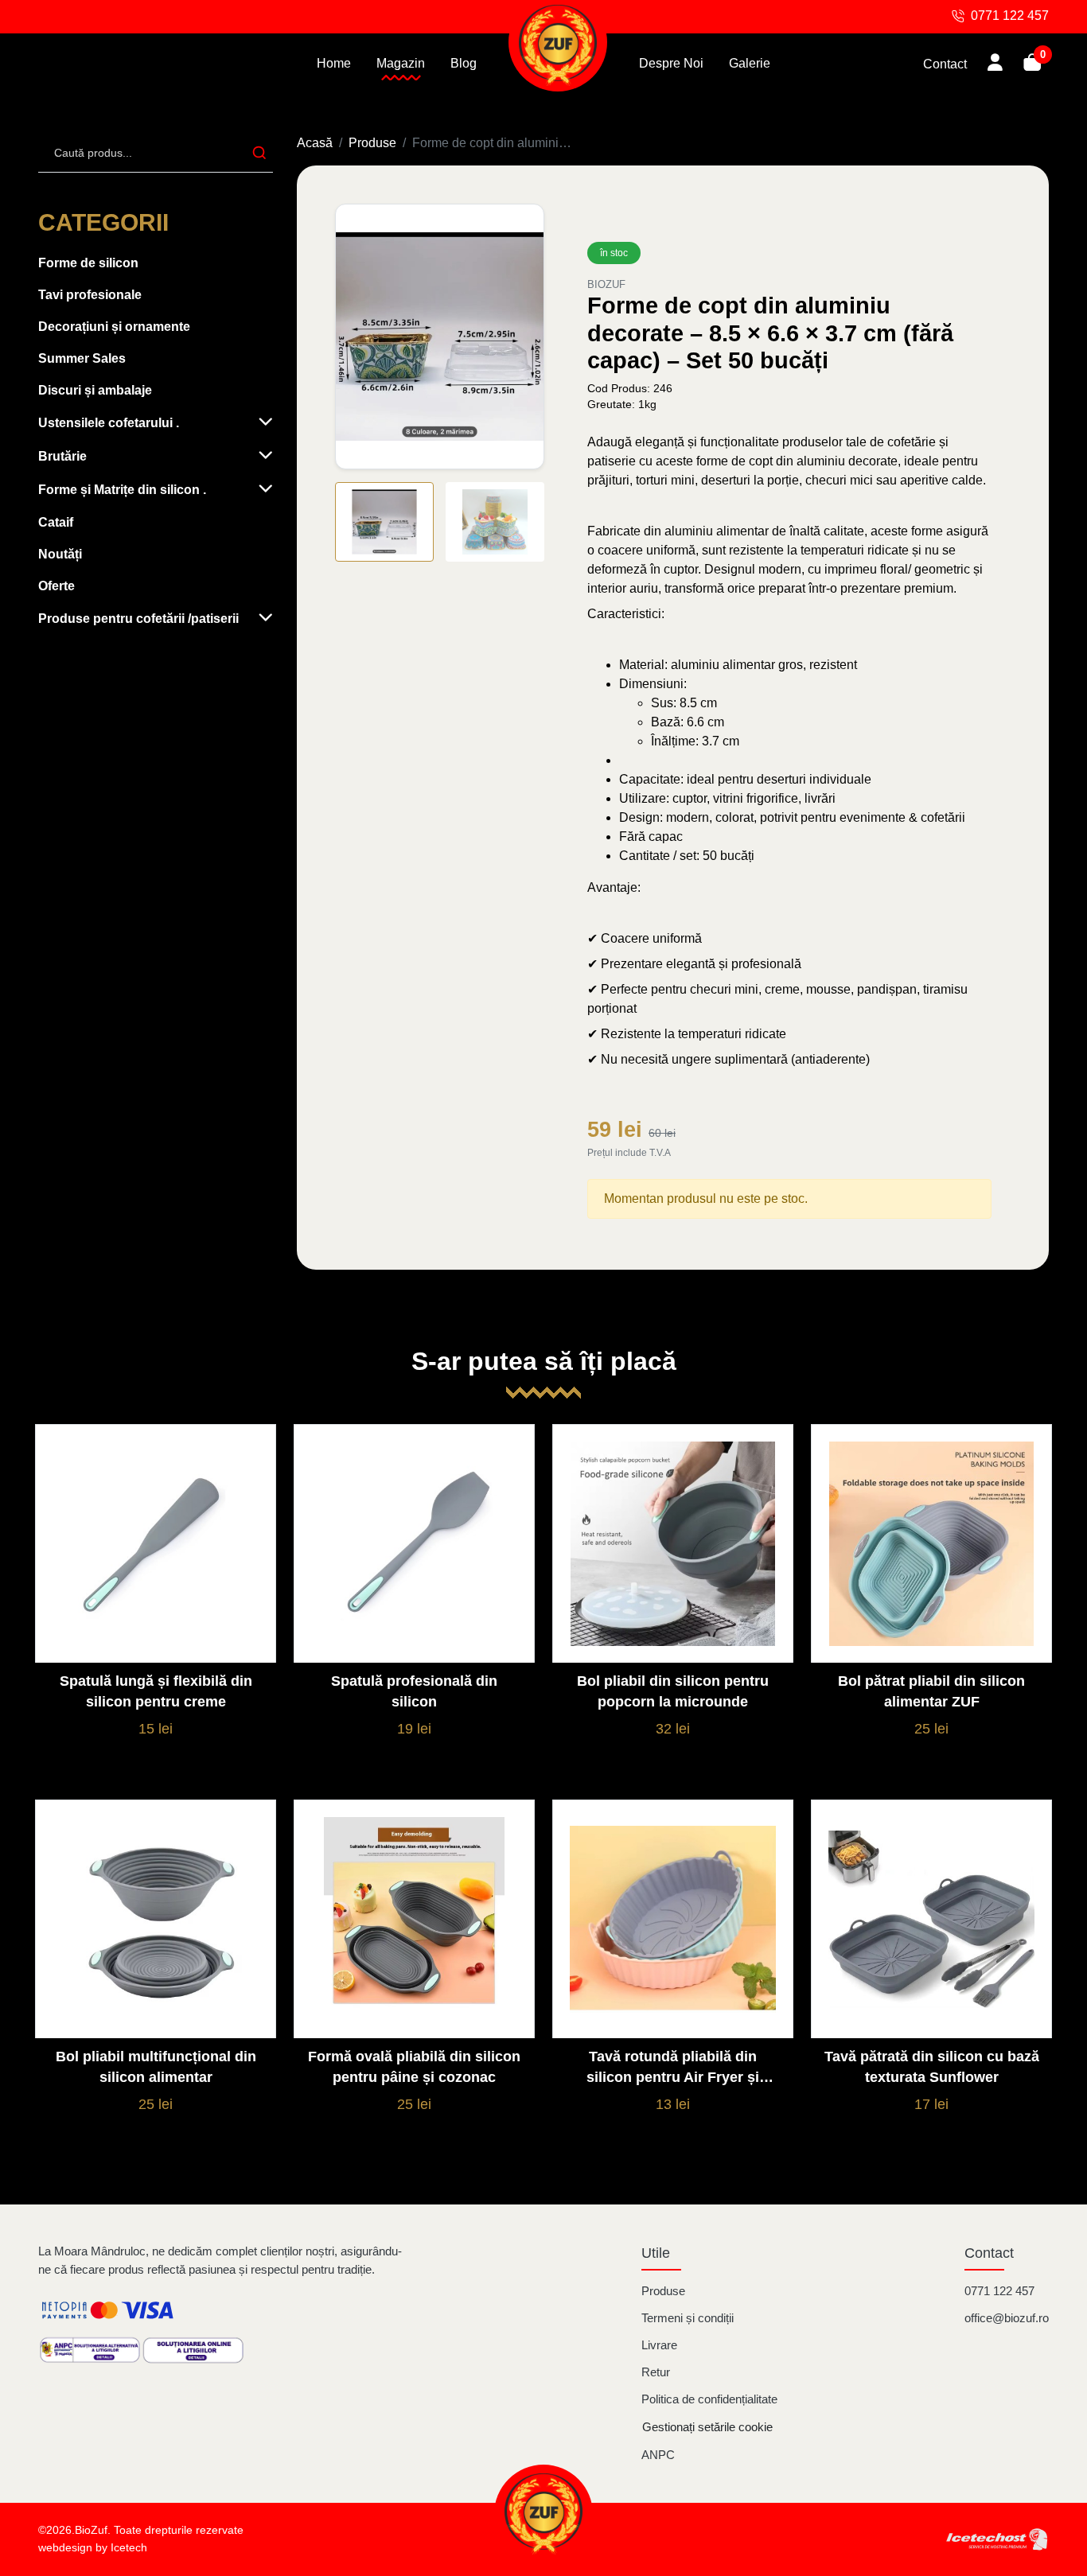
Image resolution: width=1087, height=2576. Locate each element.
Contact (945, 64)
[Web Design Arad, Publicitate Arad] (997, 2539)
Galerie (750, 63)
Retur (656, 2372)
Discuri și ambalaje (95, 390)
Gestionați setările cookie (707, 2427)
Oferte (56, 586)
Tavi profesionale (90, 295)
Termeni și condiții (688, 2318)
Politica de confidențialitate (709, 2399)
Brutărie (62, 456)
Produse (372, 143)
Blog (464, 63)
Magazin (401, 63)
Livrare (659, 2345)
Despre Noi (671, 63)
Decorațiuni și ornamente (114, 327)
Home (334, 63)
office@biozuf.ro (1007, 2318)
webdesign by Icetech (93, 2548)
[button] (524, 335)
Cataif (56, 522)
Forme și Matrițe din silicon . (122, 490)
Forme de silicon (88, 263)
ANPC (658, 2455)
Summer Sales (82, 358)
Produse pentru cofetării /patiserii (138, 619)
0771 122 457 (999, 2291)
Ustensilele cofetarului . (109, 423)
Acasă (315, 143)
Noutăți (60, 554)
